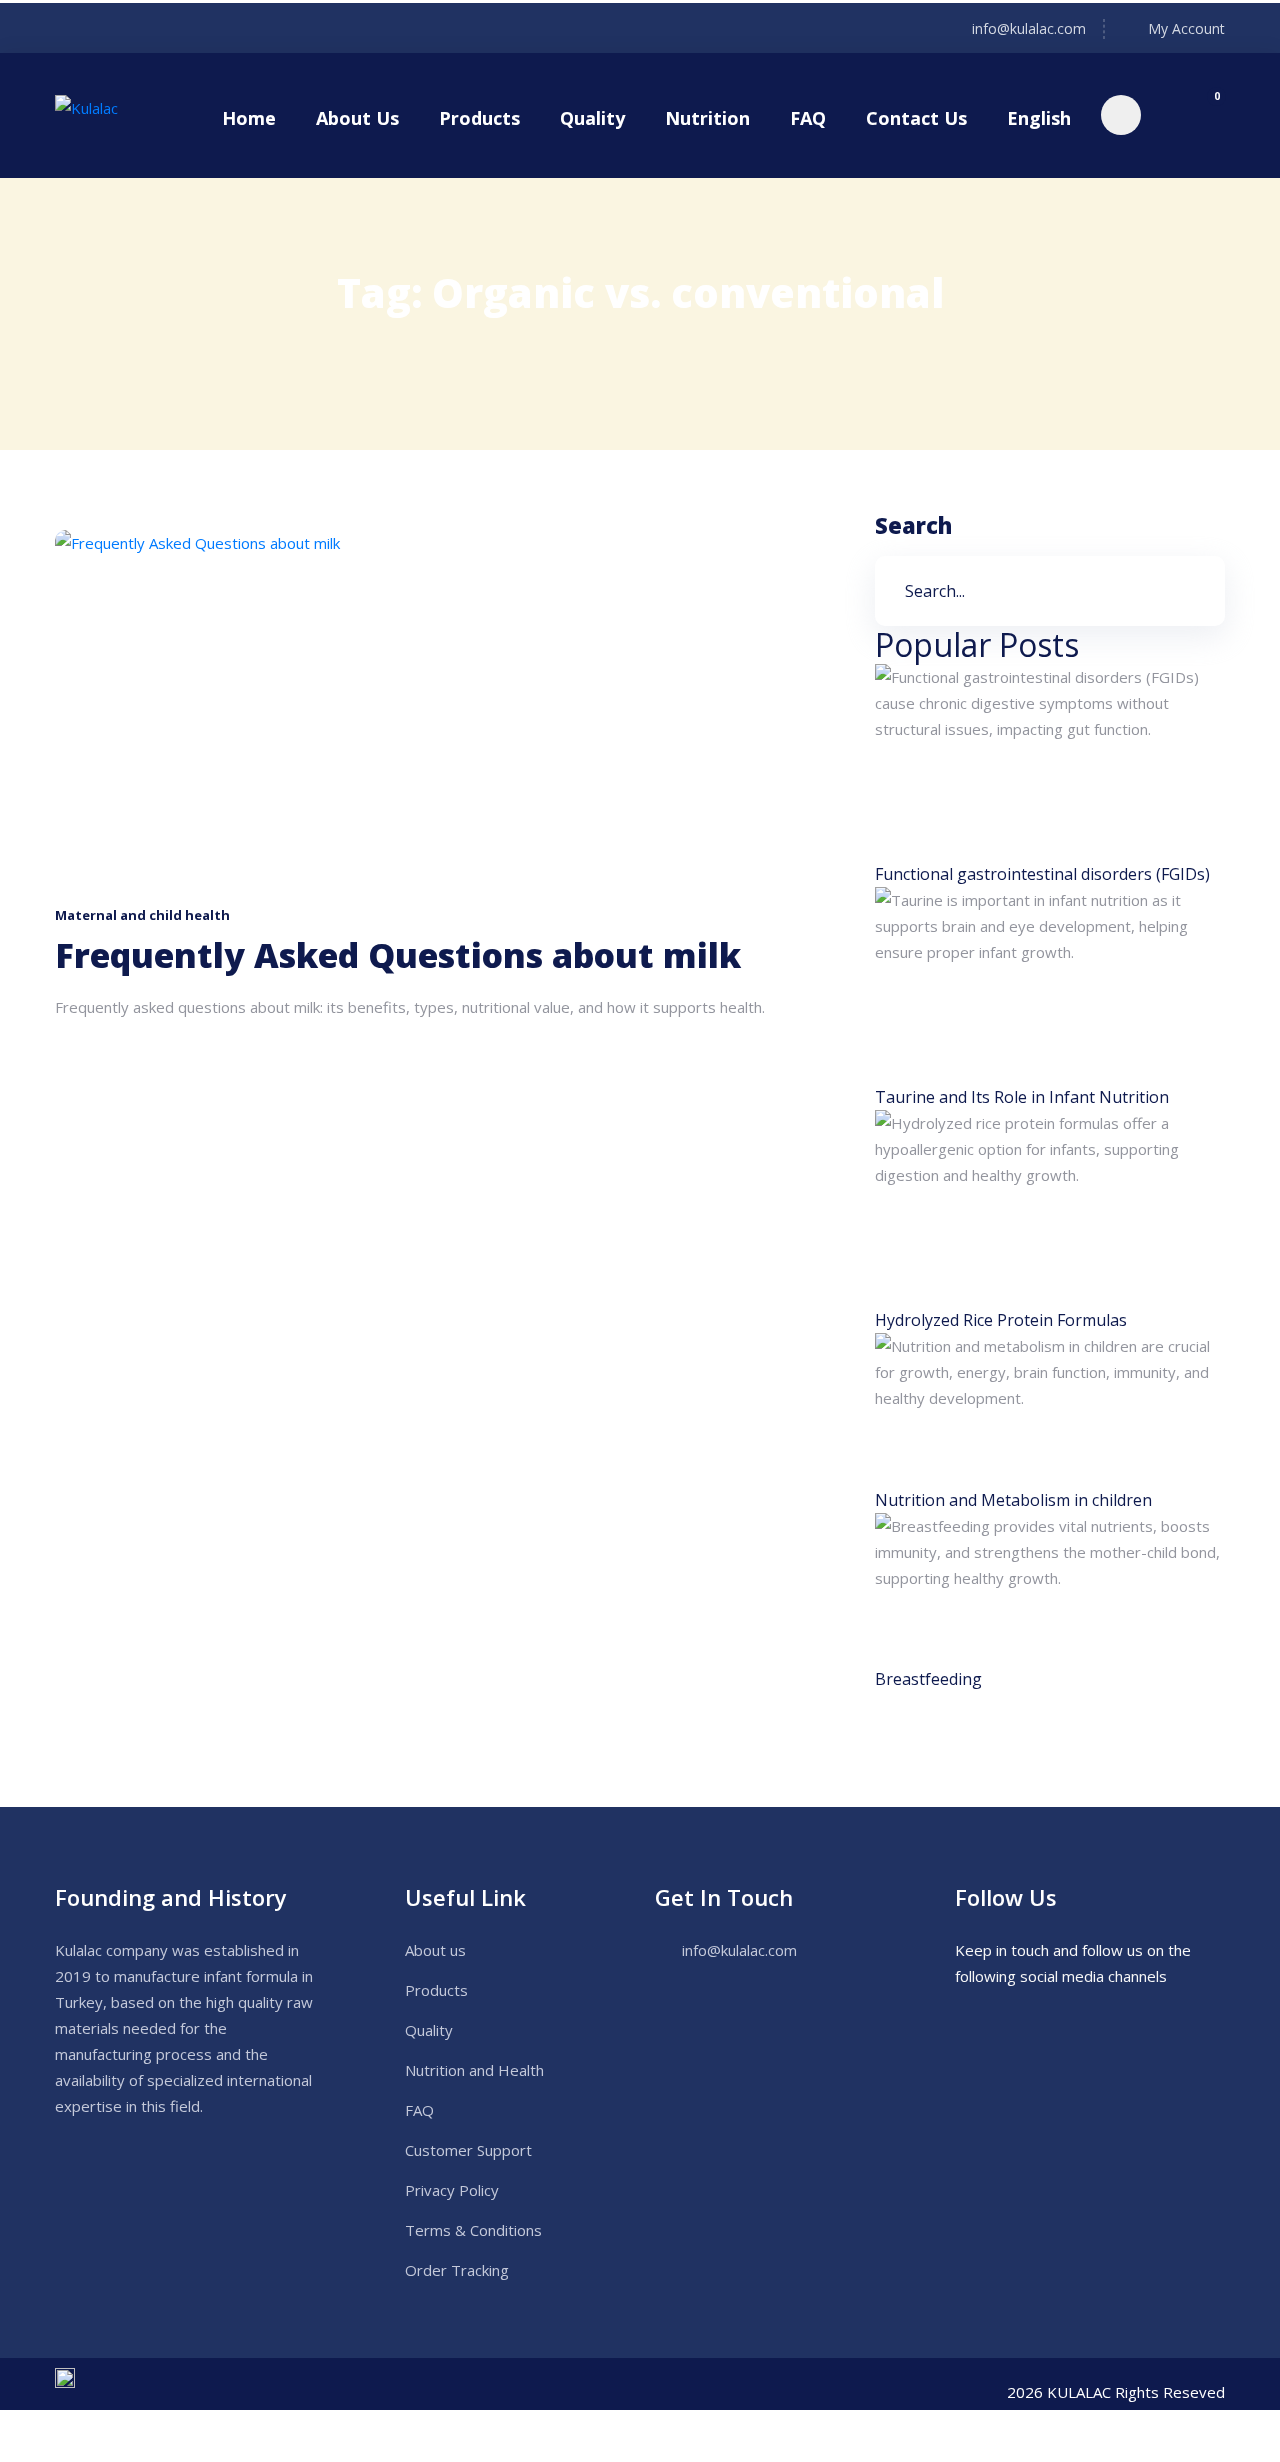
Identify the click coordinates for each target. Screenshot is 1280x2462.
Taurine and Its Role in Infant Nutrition (1022, 1097)
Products (479, 118)
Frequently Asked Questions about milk (398, 955)
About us (435, 1950)
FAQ (808, 118)
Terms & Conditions (473, 2230)
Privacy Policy (452, 2190)
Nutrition (707, 118)
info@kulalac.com (1029, 28)
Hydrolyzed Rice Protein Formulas (1001, 1320)
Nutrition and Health (474, 2070)
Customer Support (468, 2150)
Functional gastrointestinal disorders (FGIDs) (1042, 874)
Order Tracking (457, 2270)
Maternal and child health (142, 915)
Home (249, 118)
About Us (357, 118)
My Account (1186, 28)
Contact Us (916, 118)
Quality (592, 118)
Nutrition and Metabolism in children (1013, 1500)
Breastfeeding (928, 1679)
